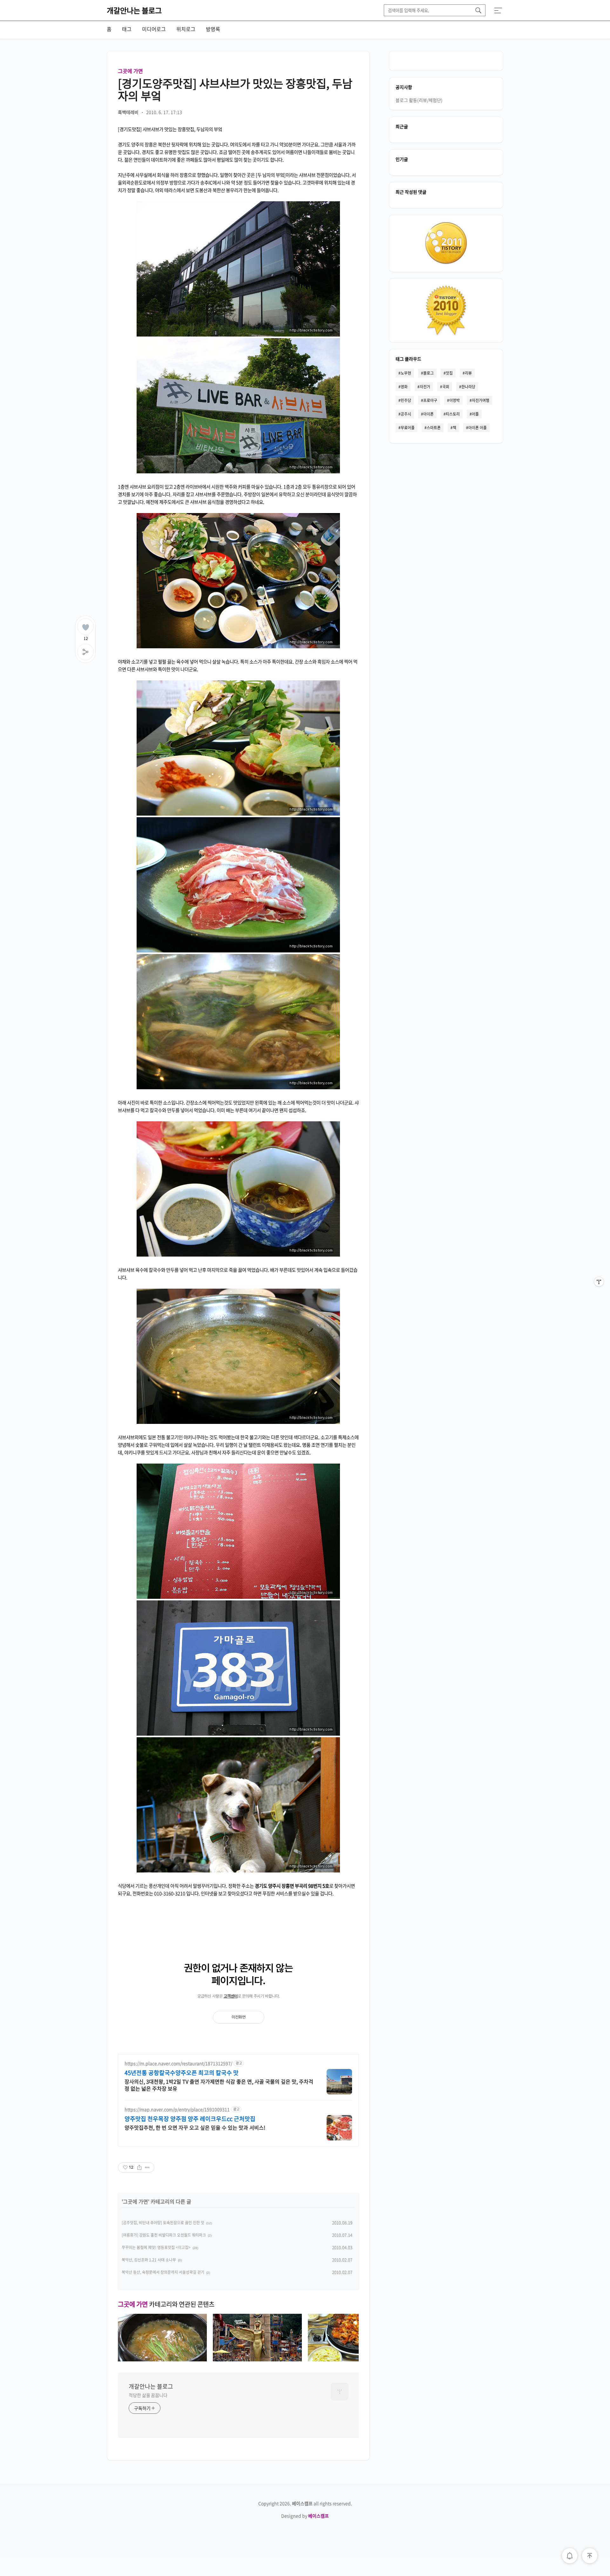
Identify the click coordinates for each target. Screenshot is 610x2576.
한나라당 (468, 387)
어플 (475, 414)
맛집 (449, 373)
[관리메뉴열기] (599, 1282)
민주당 (406, 400)
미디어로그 (154, 29)
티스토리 (453, 414)
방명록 (213, 29)
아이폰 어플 (478, 428)
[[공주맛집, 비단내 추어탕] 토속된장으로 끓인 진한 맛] (162, 2359)
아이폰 (428, 414)
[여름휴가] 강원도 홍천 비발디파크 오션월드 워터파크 (164, 2235)
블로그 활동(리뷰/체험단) (419, 100)
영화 (404, 387)
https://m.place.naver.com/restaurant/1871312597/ (178, 2063)
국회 (446, 387)
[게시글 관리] (147, 2167)
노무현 (406, 373)
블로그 (428, 373)
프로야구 (430, 400)
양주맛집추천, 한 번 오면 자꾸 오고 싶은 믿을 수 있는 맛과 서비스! (195, 2127)
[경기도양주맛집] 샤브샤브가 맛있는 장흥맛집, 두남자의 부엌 (235, 89)
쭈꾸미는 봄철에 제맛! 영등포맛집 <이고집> (156, 2247)
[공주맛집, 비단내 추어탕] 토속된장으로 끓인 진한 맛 (163, 2223)
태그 (127, 29)
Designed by (305, 2516)
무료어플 (408, 428)
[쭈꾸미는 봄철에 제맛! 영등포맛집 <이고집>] (352, 2359)
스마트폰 (434, 428)
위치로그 (186, 29)
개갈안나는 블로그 (134, 10)
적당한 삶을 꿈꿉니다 (148, 2395)
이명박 (454, 400)
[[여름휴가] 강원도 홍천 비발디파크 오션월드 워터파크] (257, 2359)
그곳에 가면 (130, 71)
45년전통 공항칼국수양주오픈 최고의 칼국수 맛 (182, 2073)
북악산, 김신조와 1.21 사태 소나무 (149, 2260)
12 (86, 637)
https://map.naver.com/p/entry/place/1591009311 (177, 2109)
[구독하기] (599, 1294)
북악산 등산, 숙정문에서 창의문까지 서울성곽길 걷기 (163, 2272)
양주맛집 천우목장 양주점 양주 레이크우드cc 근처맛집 (190, 2119)
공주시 (406, 414)
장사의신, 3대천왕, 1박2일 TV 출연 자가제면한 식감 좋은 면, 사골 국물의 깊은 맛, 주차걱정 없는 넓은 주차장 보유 (219, 2085)
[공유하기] (139, 2167)
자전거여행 (481, 400)
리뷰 (468, 373)
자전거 (425, 387)
